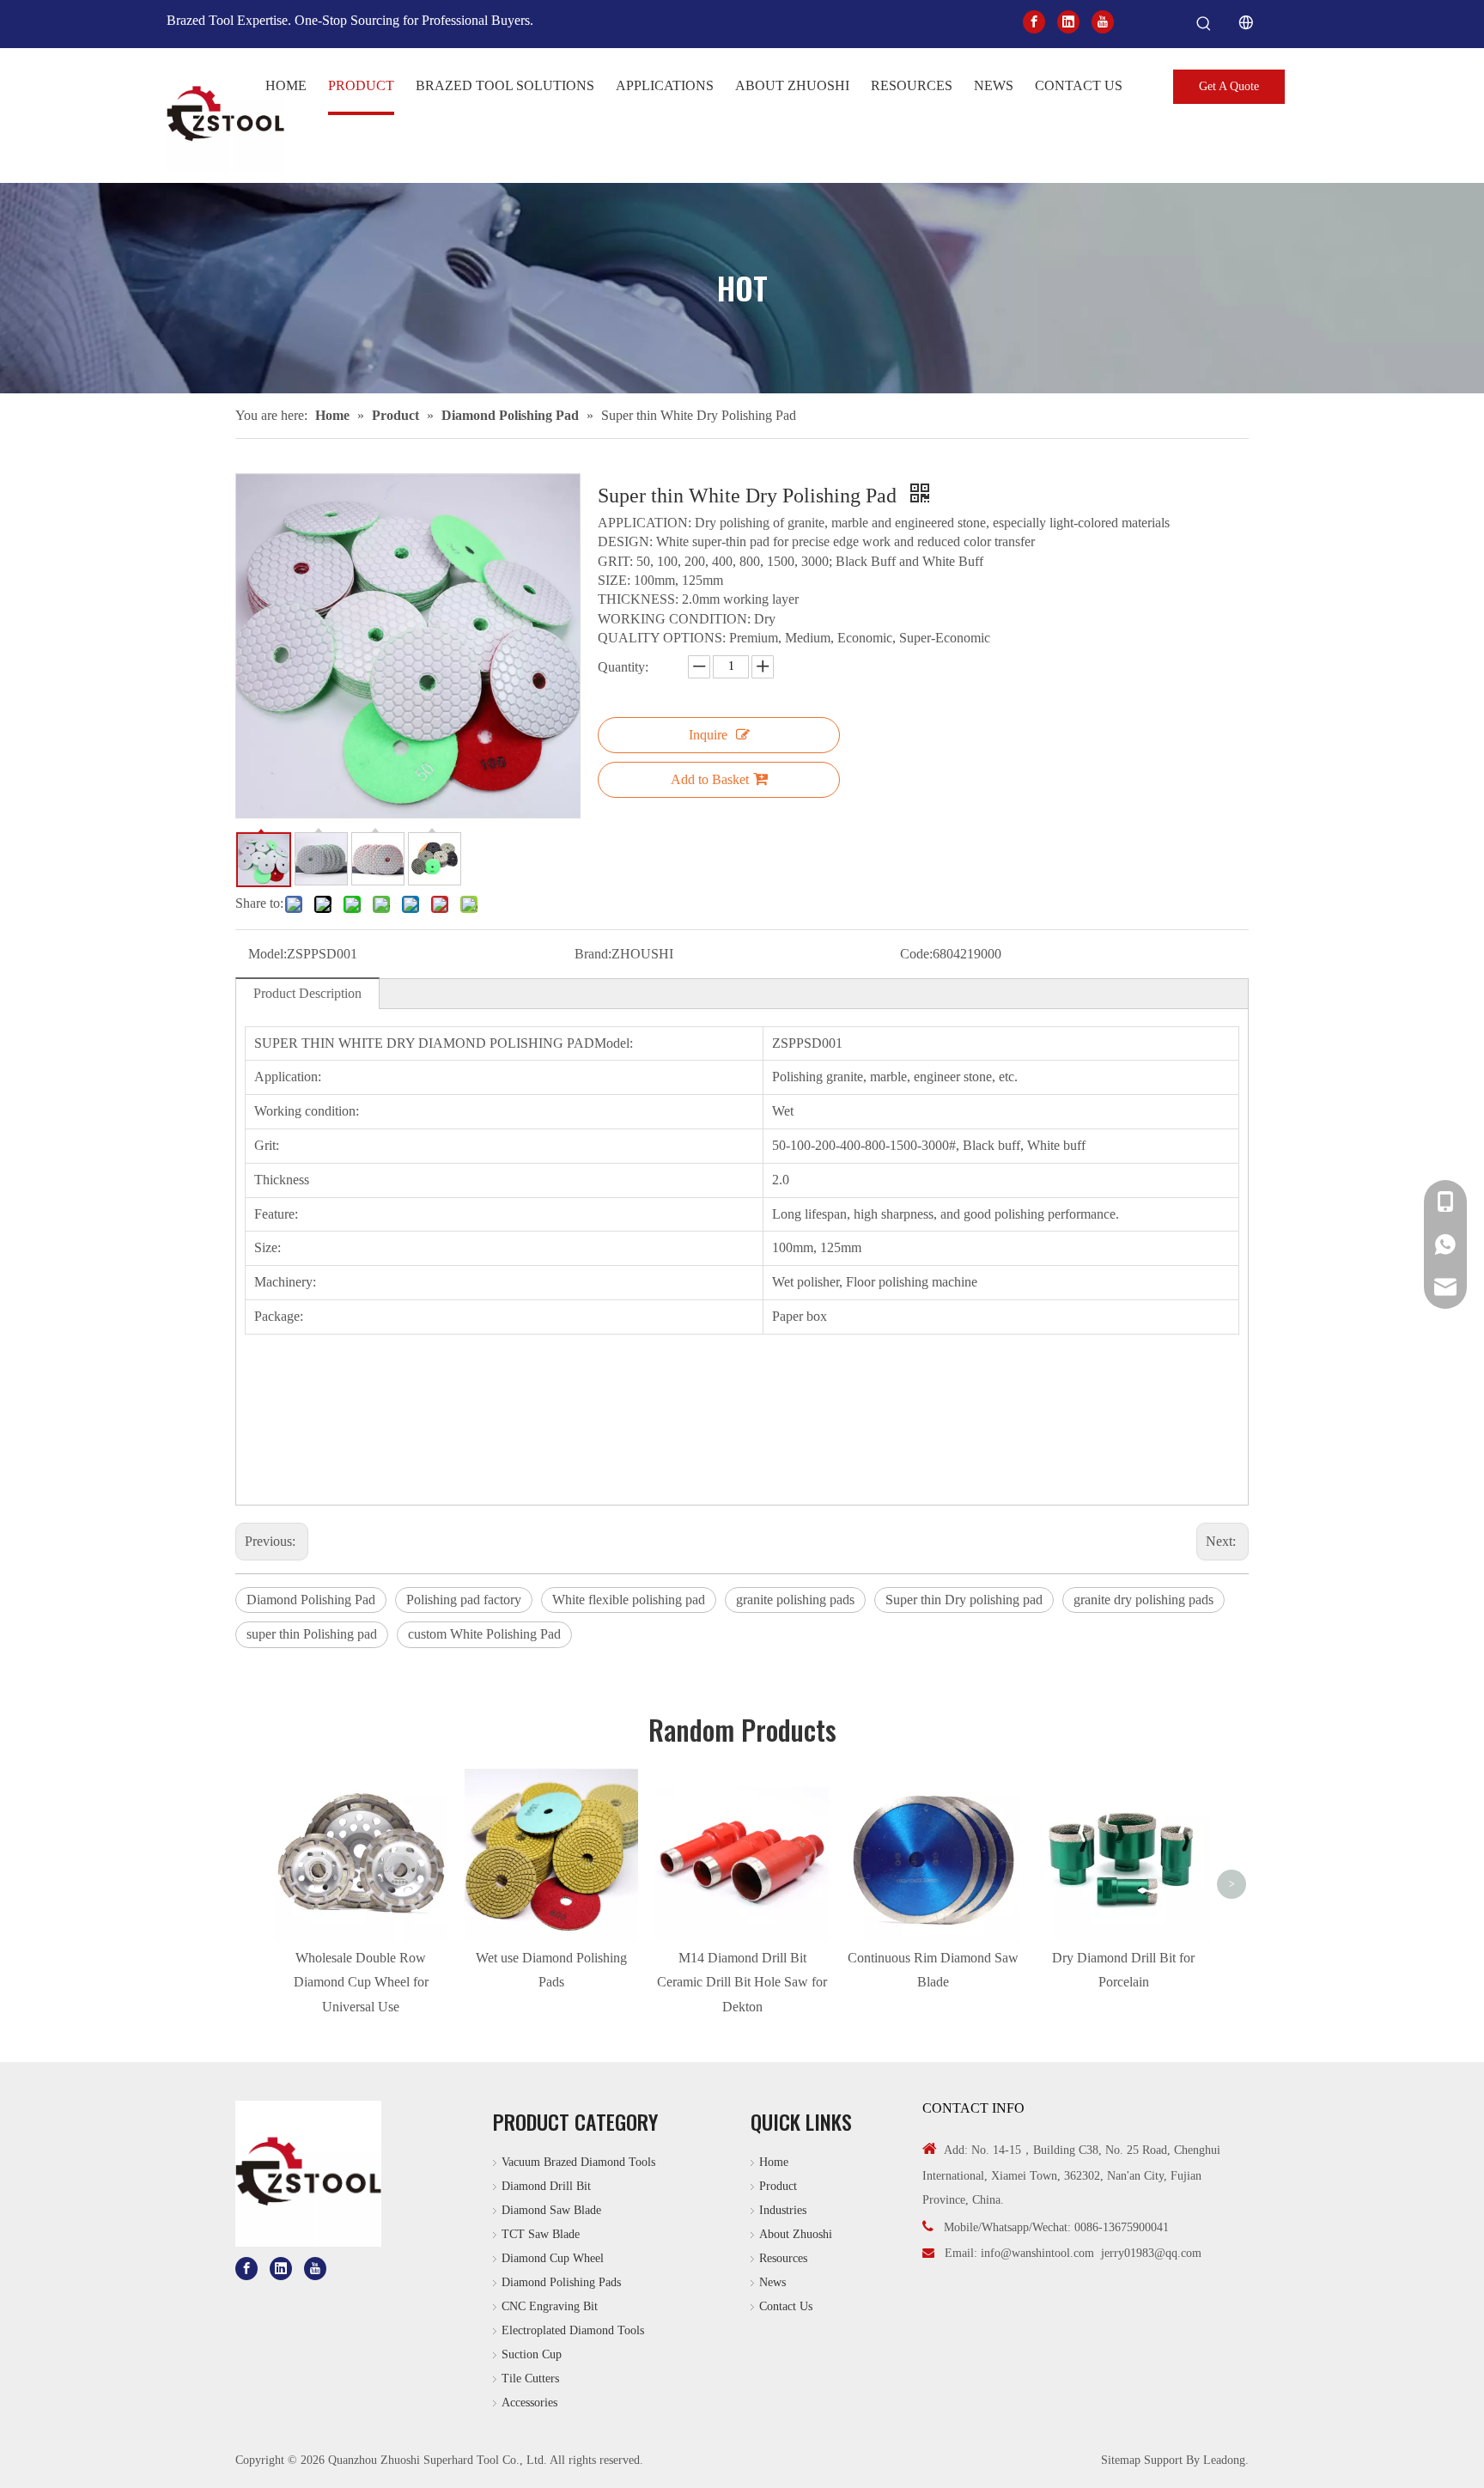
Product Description (307, 993)
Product (778, 2186)
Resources (783, 2258)
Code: (916, 954)
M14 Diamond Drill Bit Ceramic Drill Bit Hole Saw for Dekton (742, 1983)
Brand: (593, 954)
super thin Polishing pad (312, 1634)
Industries (783, 2210)
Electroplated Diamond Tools (573, 2330)
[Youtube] (1103, 21)
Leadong (1224, 2460)
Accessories (529, 2403)
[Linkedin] (1068, 21)
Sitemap (1121, 2460)
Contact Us (786, 2306)
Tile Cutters (530, 2379)
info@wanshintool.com (1037, 2253)
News (772, 2282)
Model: (268, 954)
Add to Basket (710, 779)
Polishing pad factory (464, 1600)
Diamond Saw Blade (551, 2210)
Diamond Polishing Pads (561, 2282)
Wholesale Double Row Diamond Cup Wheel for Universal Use (361, 1983)
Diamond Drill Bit (546, 2186)
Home (774, 2162)
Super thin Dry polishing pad (964, 1600)
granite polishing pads (795, 1600)
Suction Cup (532, 2354)
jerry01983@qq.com (1151, 2253)
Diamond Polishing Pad (311, 1600)
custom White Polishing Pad (484, 1634)
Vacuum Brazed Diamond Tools (578, 2162)
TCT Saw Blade (541, 2234)
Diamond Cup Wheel (553, 2258)
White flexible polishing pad (629, 1600)
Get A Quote (1229, 86)
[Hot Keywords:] (1204, 24)
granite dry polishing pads (1143, 1600)
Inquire (708, 735)
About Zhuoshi (796, 2234)
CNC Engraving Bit (550, 2306)
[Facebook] (1034, 21)
